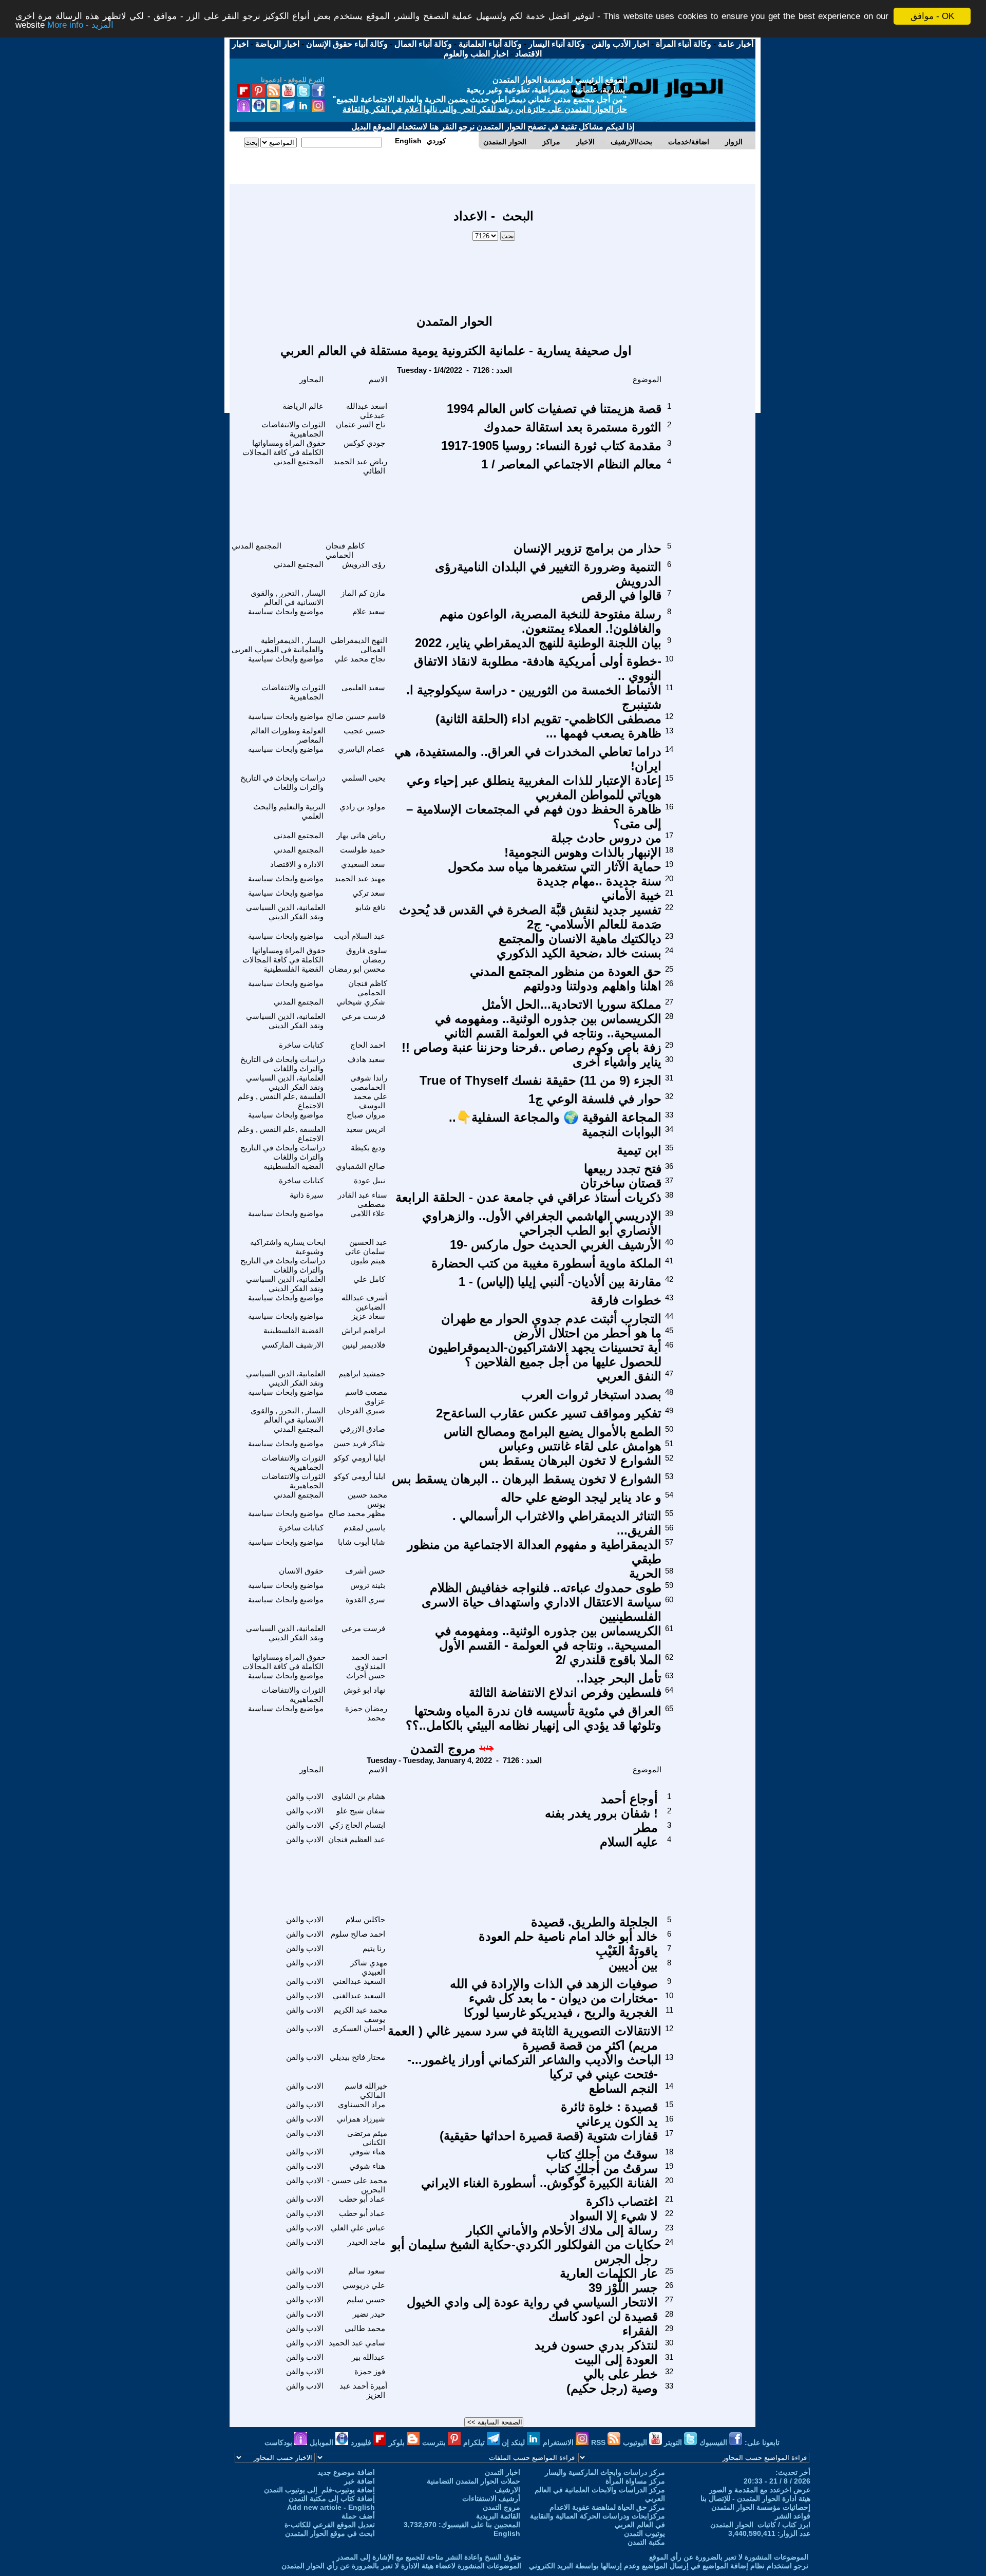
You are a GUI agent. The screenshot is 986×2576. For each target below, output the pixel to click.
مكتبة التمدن (646, 2542)
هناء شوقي (367, 2152)
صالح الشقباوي (361, 1166)
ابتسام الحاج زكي (357, 1825)
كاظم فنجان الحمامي (345, 550)
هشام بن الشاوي (358, 1796)
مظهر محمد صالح (357, 1513)
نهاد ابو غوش (364, 1690)
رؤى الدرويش (364, 564)
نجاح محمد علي (360, 659)
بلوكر (398, 2442)
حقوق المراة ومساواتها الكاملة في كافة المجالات (284, 448)
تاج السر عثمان (361, 424)
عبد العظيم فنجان (357, 1839)
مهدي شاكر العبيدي (369, 1967)
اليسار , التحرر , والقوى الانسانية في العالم (288, 598)
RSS (599, 2442)
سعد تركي (369, 893)
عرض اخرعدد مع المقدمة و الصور (760, 2490)
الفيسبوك (714, 2442)
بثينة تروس (368, 1585)
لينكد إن (514, 2442)
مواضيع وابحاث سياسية (286, 611)
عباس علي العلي (358, 2228)
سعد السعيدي (363, 864)
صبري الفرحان (362, 1410)
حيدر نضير (369, 2314)
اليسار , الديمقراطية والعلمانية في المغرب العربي (279, 645)
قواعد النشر (793, 2516)
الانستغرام (559, 2442)
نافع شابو (370, 907)
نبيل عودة (369, 1180)
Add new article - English (331, 2507)
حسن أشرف (365, 1571)
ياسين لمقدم (364, 1528)
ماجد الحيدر (366, 2242)
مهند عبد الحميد (360, 878)
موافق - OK (932, 16)
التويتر (674, 2442)
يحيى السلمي (363, 778)
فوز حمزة (370, 2371)
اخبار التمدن (503, 2472)
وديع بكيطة (368, 1148)
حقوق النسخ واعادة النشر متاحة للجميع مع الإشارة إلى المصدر (429, 2557)
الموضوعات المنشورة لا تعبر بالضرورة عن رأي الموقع (729, 2557)
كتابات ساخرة (301, 1045)
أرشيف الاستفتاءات (491, 2498)
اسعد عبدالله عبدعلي (367, 411)
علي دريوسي (364, 2285)
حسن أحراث (366, 1675)
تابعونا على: (762, 2442)
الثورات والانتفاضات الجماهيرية (293, 429)
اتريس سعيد (366, 1129)
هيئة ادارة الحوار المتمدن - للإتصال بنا (755, 2498)
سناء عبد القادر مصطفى (363, 1199)
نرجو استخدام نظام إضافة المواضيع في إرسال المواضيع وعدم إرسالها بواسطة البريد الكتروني (669, 2566)
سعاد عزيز (368, 1316)
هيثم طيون (368, 1261)
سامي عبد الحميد (357, 2343)
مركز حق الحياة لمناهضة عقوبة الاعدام (607, 2507)
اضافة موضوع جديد (346, 2472)
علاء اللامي (368, 1213)
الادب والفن (305, 1796)
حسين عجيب (364, 731)
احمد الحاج (368, 1045)
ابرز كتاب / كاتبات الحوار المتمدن (760, 2525)
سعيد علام (369, 611)
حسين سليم (366, 2299)
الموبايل (323, 2442)
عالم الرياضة (303, 406)
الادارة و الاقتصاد (297, 864)
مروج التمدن (443, 1748)
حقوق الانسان (301, 1571)
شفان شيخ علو (361, 1811)
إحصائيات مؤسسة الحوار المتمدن (761, 2507)
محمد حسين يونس (367, 1499)
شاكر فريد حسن (359, 1443)
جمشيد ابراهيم (362, 1374)
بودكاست (279, 2442)
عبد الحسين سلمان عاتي (366, 1247)
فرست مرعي (363, 1016)
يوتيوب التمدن (644, 2533)
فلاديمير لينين (364, 1345)
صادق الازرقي (363, 1429)
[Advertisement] (494, 273)
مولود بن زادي (362, 807)
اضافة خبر (359, 2481)
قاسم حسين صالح (356, 716)
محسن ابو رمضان (357, 969)
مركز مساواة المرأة (635, 2481)
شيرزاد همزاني (361, 2119)
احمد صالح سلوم (358, 1934)
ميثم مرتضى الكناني (367, 2138)
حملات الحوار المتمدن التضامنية (473, 2481)
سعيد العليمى (363, 687)
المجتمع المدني (299, 461)
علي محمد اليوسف (370, 1101)
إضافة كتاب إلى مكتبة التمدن (332, 2498)
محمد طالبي (365, 2328)
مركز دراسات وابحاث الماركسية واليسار (605, 2472)
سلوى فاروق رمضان (367, 955)
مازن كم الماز (363, 593)
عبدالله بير (368, 2357)
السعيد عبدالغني (359, 1981)
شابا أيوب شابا (362, 1542)
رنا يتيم (374, 1948)
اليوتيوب (636, 2442)
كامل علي (369, 1279)
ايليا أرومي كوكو (359, 1458)
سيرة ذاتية (307, 1195)
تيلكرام (475, 2442)
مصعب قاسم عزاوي (366, 1397)
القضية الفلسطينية (293, 969)
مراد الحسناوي (362, 2104)
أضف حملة (358, 2516)
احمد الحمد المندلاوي (369, 1662)
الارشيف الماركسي (292, 1345)
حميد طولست (363, 850)
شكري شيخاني (361, 1002)
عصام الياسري (362, 749)
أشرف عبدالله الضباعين (364, 1302)
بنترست (435, 2442)
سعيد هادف (366, 1059)
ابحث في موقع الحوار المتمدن (330, 2533)
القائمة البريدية (498, 2516)
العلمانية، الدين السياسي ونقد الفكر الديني (286, 912)
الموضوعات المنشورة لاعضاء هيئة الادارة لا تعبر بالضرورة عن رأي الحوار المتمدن (401, 2566)
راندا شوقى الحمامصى (369, 1082)
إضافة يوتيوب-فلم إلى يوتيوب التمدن (319, 2490)
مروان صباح (366, 1115)
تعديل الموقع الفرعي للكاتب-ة (330, 2525)
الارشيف (507, 2490)
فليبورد (362, 2442)
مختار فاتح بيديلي (357, 2057)
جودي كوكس (364, 443)
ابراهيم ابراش (363, 1330)
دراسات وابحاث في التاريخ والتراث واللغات (283, 782)
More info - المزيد (80, 25)
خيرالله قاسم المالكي (366, 2090)
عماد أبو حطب (362, 2199)
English (507, 2533)
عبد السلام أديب (359, 936)
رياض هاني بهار (361, 835)
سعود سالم (367, 2271)
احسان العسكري (359, 2028)
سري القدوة (365, 1599)
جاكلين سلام (365, 1919)
